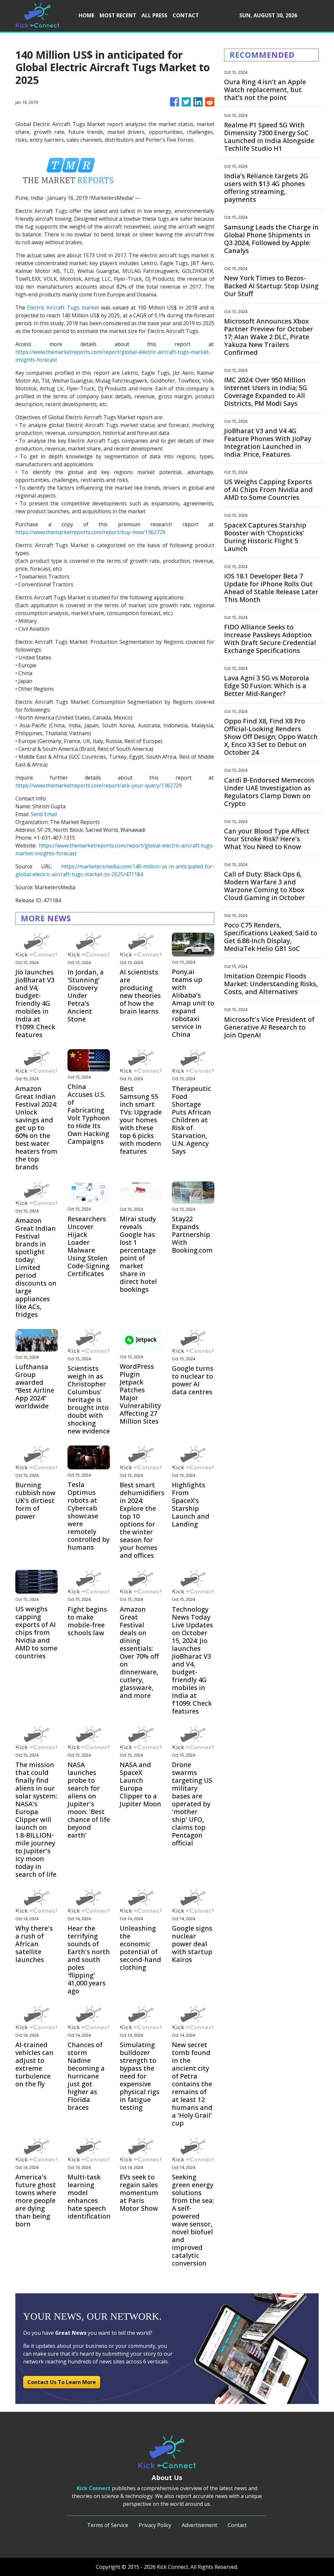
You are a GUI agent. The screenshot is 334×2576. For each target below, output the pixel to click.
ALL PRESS (154, 15)
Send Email (44, 814)
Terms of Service (108, 2525)
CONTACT (186, 15)
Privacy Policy (155, 2525)
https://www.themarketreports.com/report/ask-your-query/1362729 (99, 785)
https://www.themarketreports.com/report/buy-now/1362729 (90, 532)
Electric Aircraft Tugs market (63, 308)
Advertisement (199, 2525)
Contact (237, 2525)
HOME (86, 15)
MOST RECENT (118, 15)
